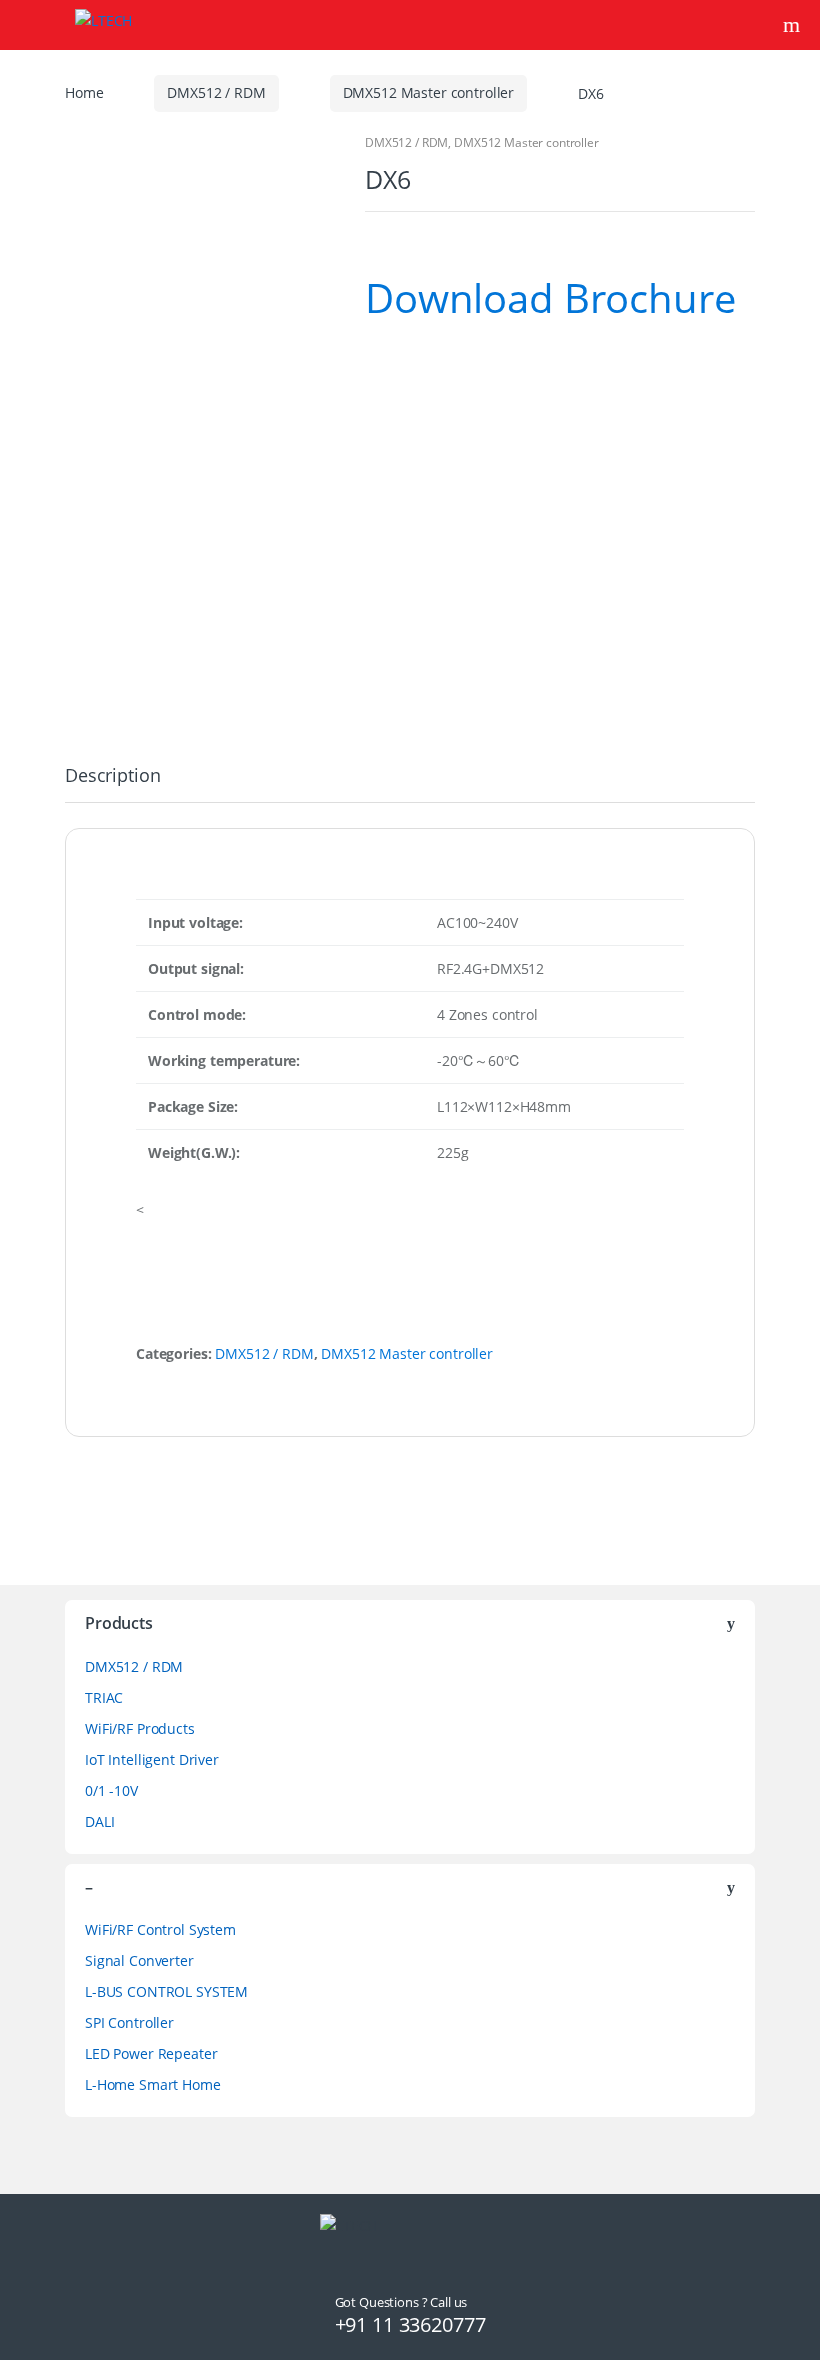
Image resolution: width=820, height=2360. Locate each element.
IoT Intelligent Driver (152, 1759)
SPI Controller (129, 2022)
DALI (99, 1821)
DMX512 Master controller (429, 92)
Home (84, 92)
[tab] (112, 784)
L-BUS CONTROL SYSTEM (166, 1991)
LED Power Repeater (151, 2053)
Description (112, 776)
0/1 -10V (111, 1790)
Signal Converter (139, 1960)
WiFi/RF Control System (160, 1929)
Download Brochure (550, 297)
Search (794, 25)
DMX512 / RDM (216, 92)
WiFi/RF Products (140, 1728)
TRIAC (104, 1697)
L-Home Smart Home (153, 2084)
